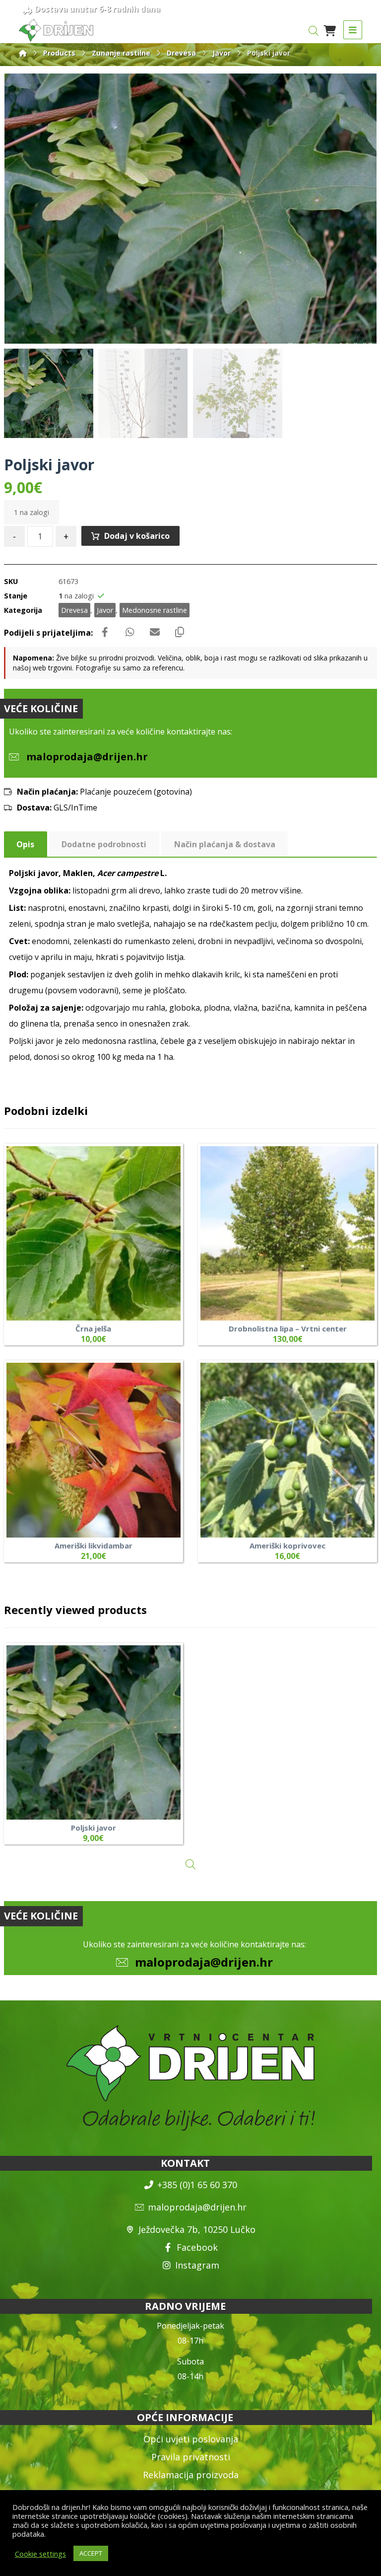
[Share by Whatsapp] (130, 632)
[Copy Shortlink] (180, 632)
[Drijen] (23, 53)
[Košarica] (330, 30)
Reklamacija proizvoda (191, 2475)
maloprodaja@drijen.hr (204, 1962)
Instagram (197, 2265)
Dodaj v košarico (137, 536)
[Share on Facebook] (105, 632)
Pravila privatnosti (191, 2457)
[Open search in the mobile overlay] (314, 31)
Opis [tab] (25, 844)
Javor (105, 610)
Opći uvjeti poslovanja (191, 2439)
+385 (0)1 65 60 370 (197, 2185)
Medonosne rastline (155, 610)
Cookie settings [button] (40, 2554)
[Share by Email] (155, 632)
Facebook (197, 2247)
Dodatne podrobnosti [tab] (104, 844)
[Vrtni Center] (56, 30)
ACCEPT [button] (91, 2553)
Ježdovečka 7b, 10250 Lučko (197, 2229)
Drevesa (74, 610)
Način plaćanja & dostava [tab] (225, 844)
